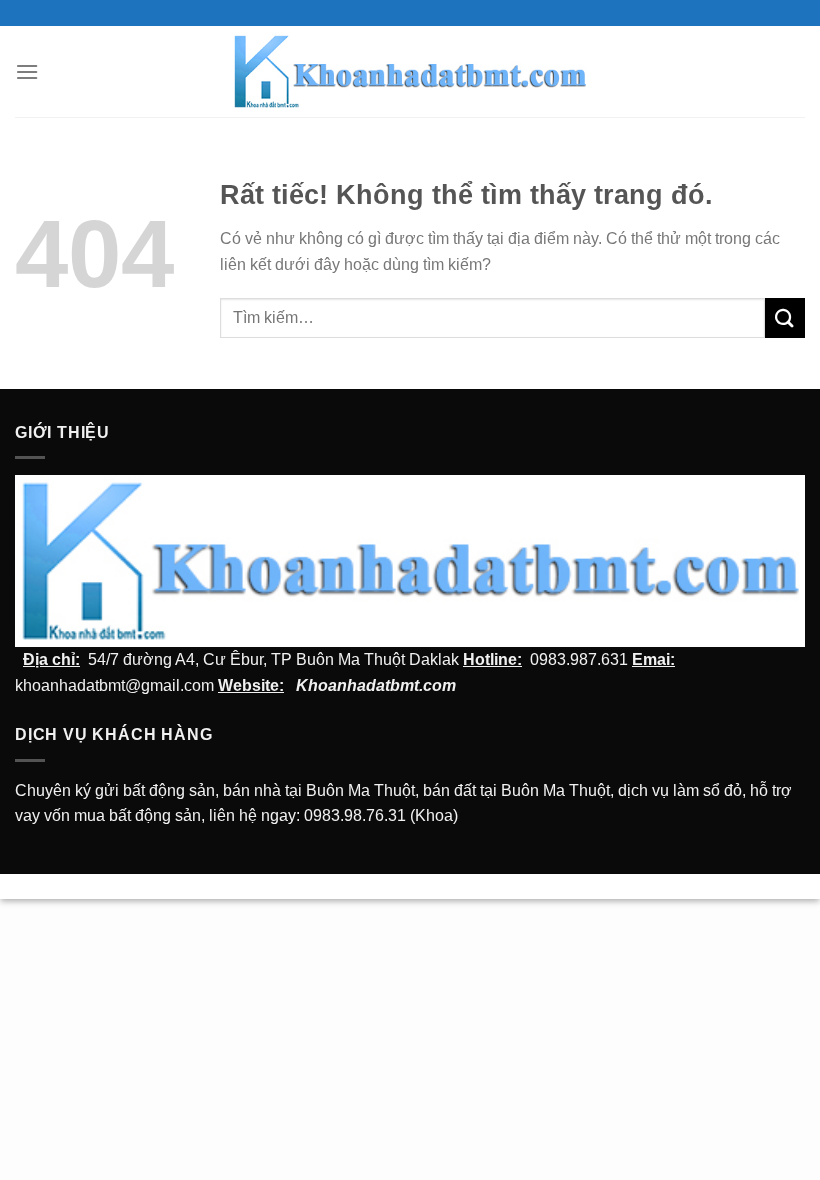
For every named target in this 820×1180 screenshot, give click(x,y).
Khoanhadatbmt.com (376, 685)
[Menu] (27, 71)
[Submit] (785, 317)
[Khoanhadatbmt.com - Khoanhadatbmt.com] (410, 71)
